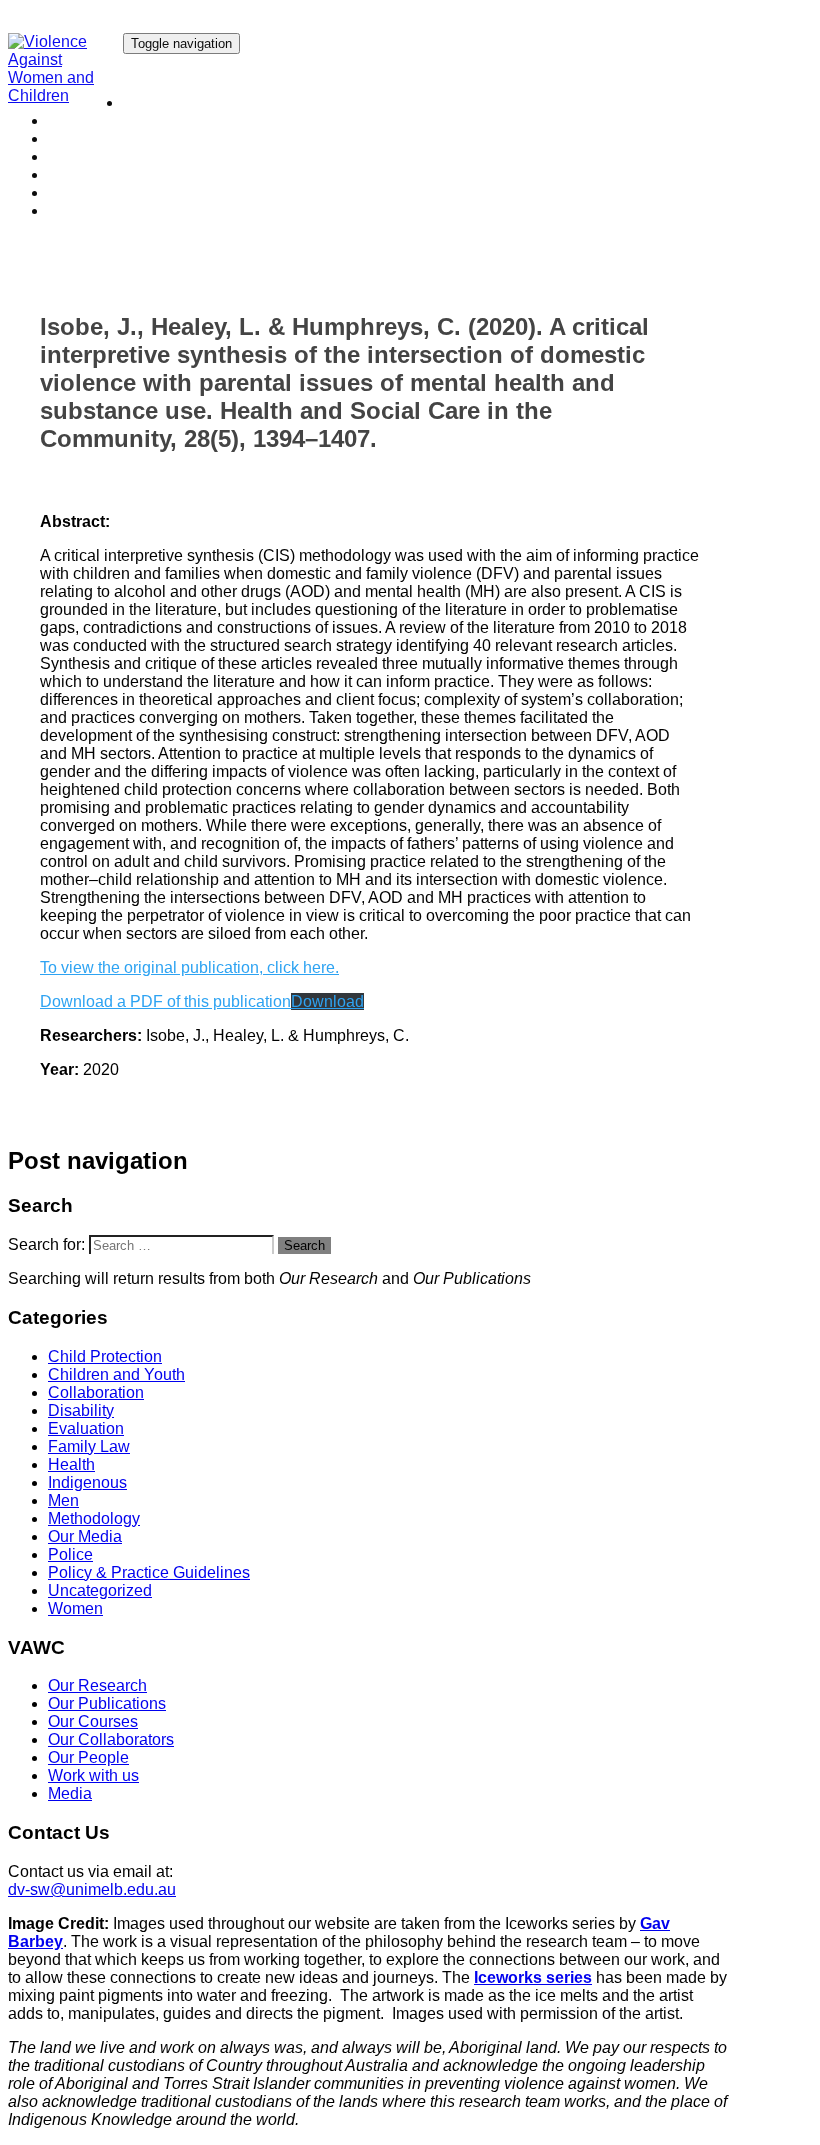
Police (70, 1554)
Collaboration (96, 1392)
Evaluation (86, 1428)
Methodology (94, 1518)
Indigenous (87, 1482)
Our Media (85, 1536)
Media (70, 210)
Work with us (93, 192)
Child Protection (105, 1356)
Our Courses (93, 138)
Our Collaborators (111, 156)
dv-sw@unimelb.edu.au (92, 1889)
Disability (81, 1410)
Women (75, 1608)
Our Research (172, 102)
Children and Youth (116, 1374)
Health (71, 1464)
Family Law (89, 1446)
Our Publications (107, 120)
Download (327, 1001)
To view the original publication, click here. (189, 967)
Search (304, 1245)
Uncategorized (100, 1590)
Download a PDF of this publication (165, 1001)
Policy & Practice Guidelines (149, 1572)
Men (63, 1500)
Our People (88, 174)
